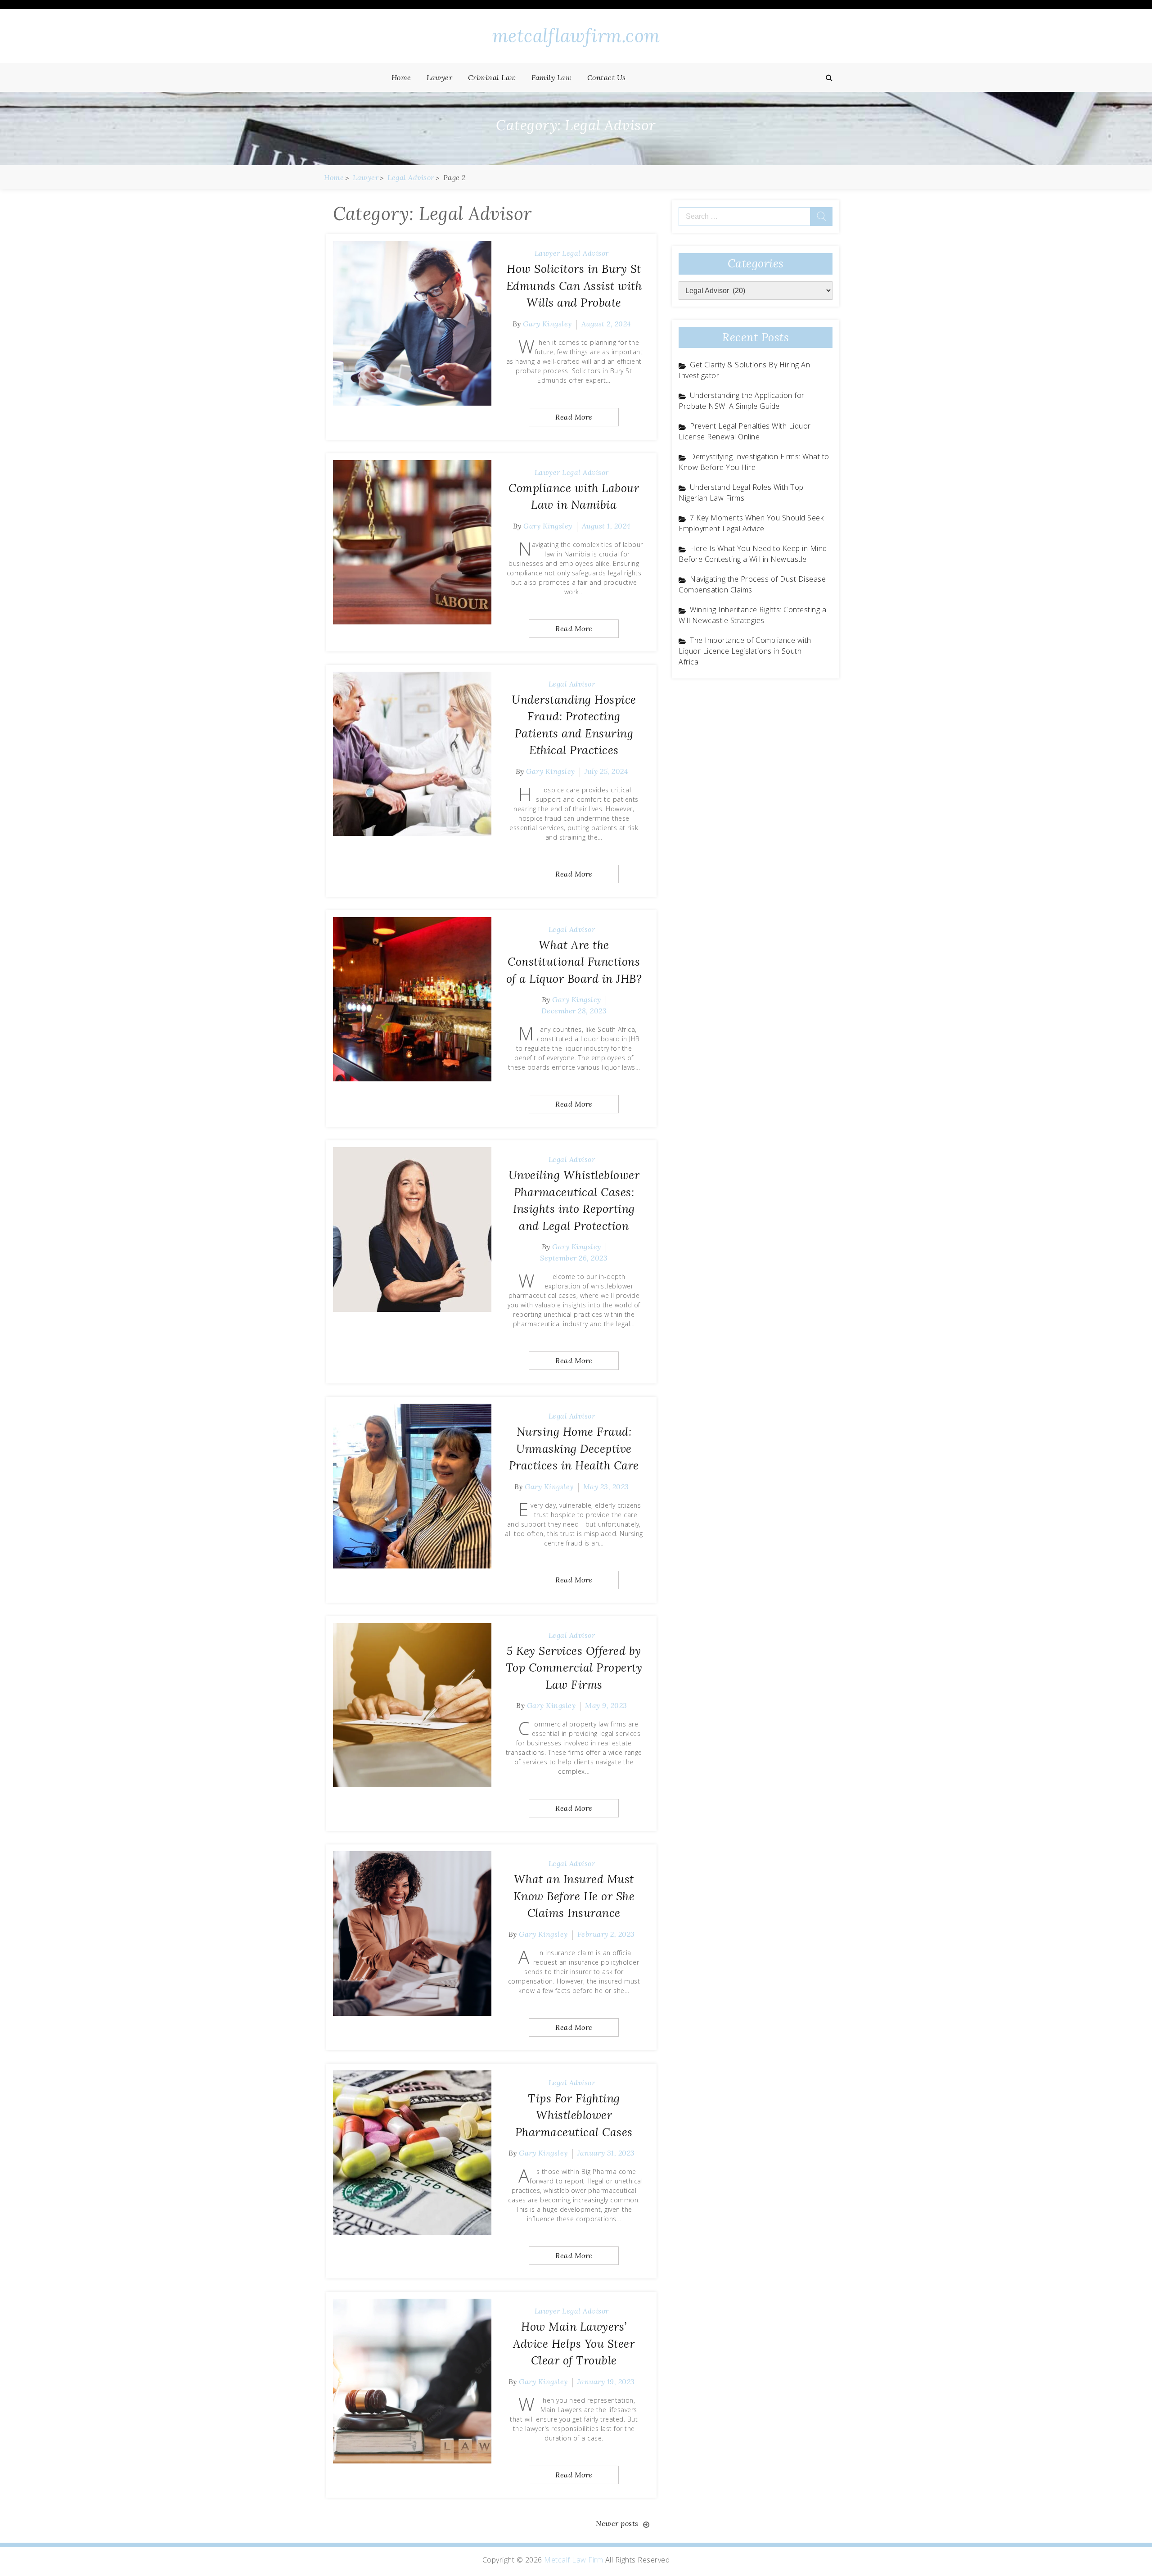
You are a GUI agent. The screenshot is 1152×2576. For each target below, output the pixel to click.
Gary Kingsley (547, 324)
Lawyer (439, 77)
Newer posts (617, 2523)
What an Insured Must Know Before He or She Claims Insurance (574, 1896)
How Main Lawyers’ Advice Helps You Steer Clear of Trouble (574, 2343)
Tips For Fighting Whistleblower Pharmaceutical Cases (574, 2115)
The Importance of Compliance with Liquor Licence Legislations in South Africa (745, 651)
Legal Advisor (585, 253)
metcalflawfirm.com (576, 36)
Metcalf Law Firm (574, 2560)
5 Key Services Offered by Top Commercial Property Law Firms (574, 1668)
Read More (574, 417)
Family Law (551, 77)
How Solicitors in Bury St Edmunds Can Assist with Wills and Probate (574, 286)
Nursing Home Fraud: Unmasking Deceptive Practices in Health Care (574, 1448)
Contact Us (607, 77)
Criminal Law (492, 77)
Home (401, 77)
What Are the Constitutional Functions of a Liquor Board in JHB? (574, 962)
